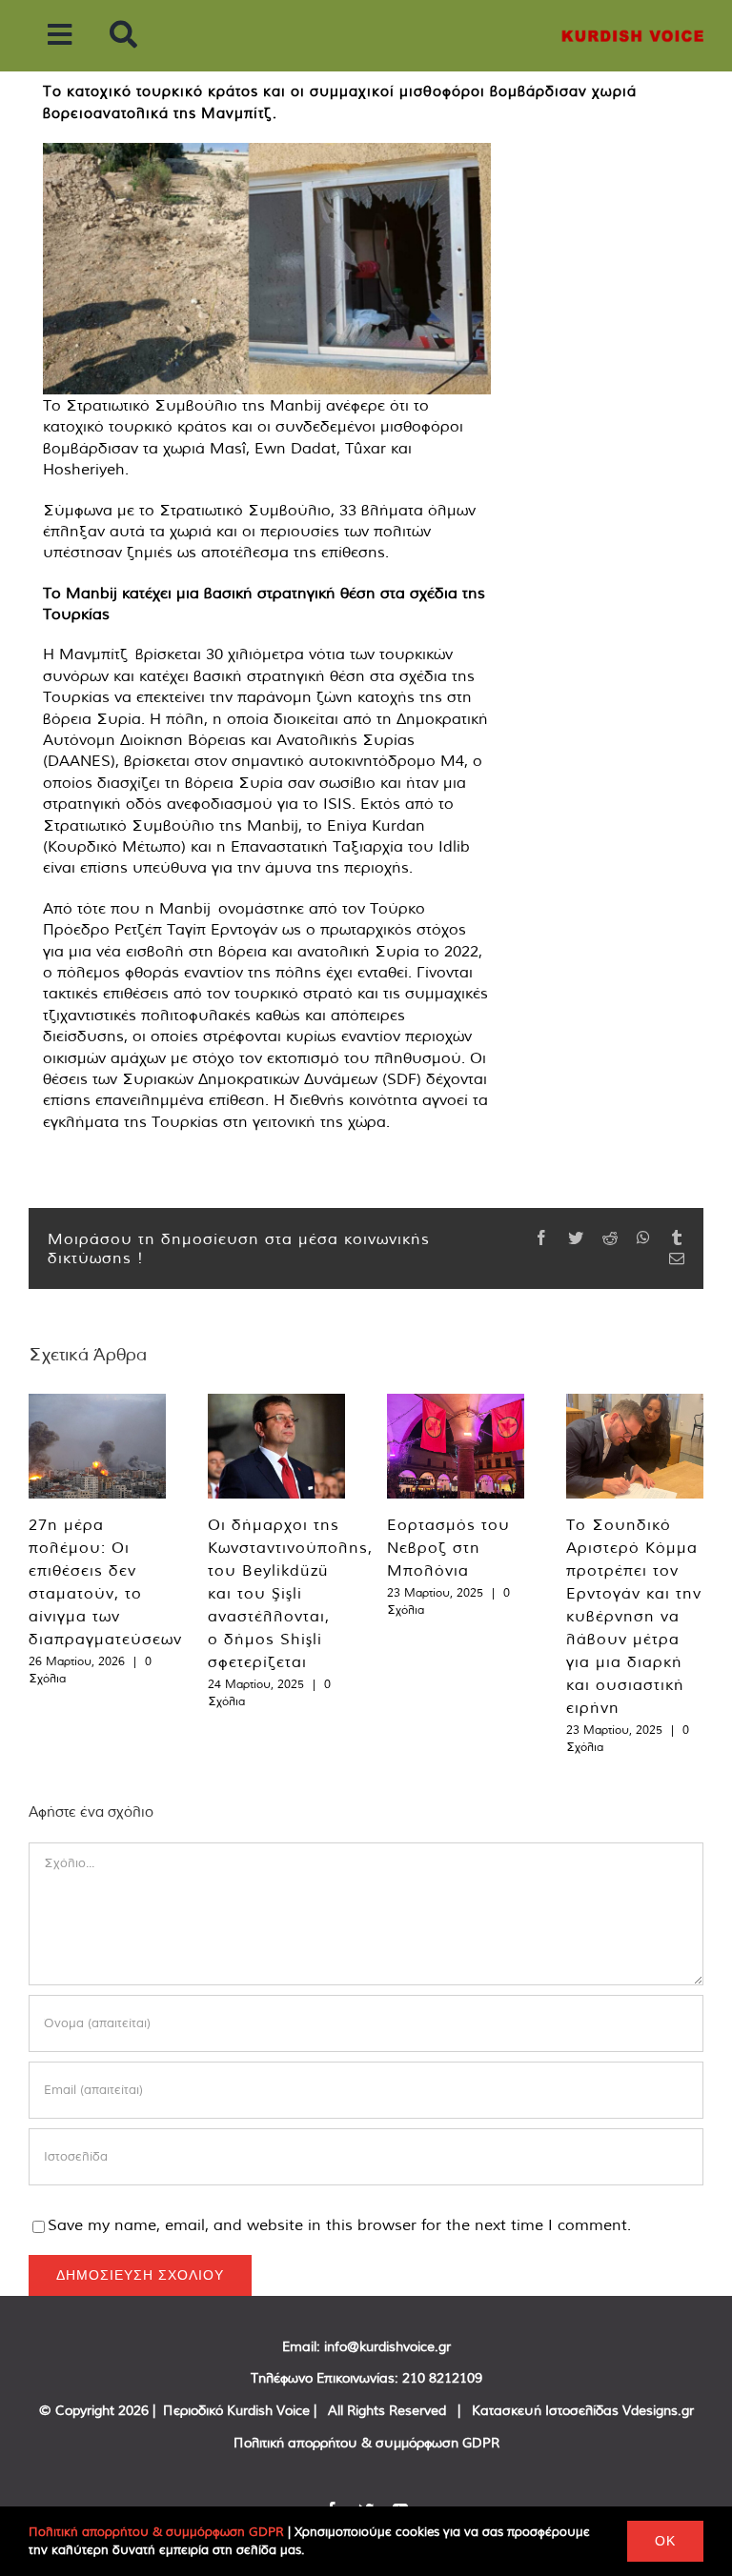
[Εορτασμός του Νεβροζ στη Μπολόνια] (456, 1446)
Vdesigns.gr (658, 2410)
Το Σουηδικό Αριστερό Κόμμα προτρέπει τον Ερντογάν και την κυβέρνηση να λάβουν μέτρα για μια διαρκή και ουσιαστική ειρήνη (634, 1616)
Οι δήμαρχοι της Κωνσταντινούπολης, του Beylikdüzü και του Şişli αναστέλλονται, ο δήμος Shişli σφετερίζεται (290, 1593)
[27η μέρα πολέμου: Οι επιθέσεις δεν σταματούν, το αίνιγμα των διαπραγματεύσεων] (97, 1446)
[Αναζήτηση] (123, 36)
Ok (665, 2541)
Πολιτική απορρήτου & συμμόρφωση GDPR (366, 2443)
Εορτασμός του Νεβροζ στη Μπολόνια (448, 1547)
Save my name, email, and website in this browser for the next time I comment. (339, 2224)
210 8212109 (442, 2378)
